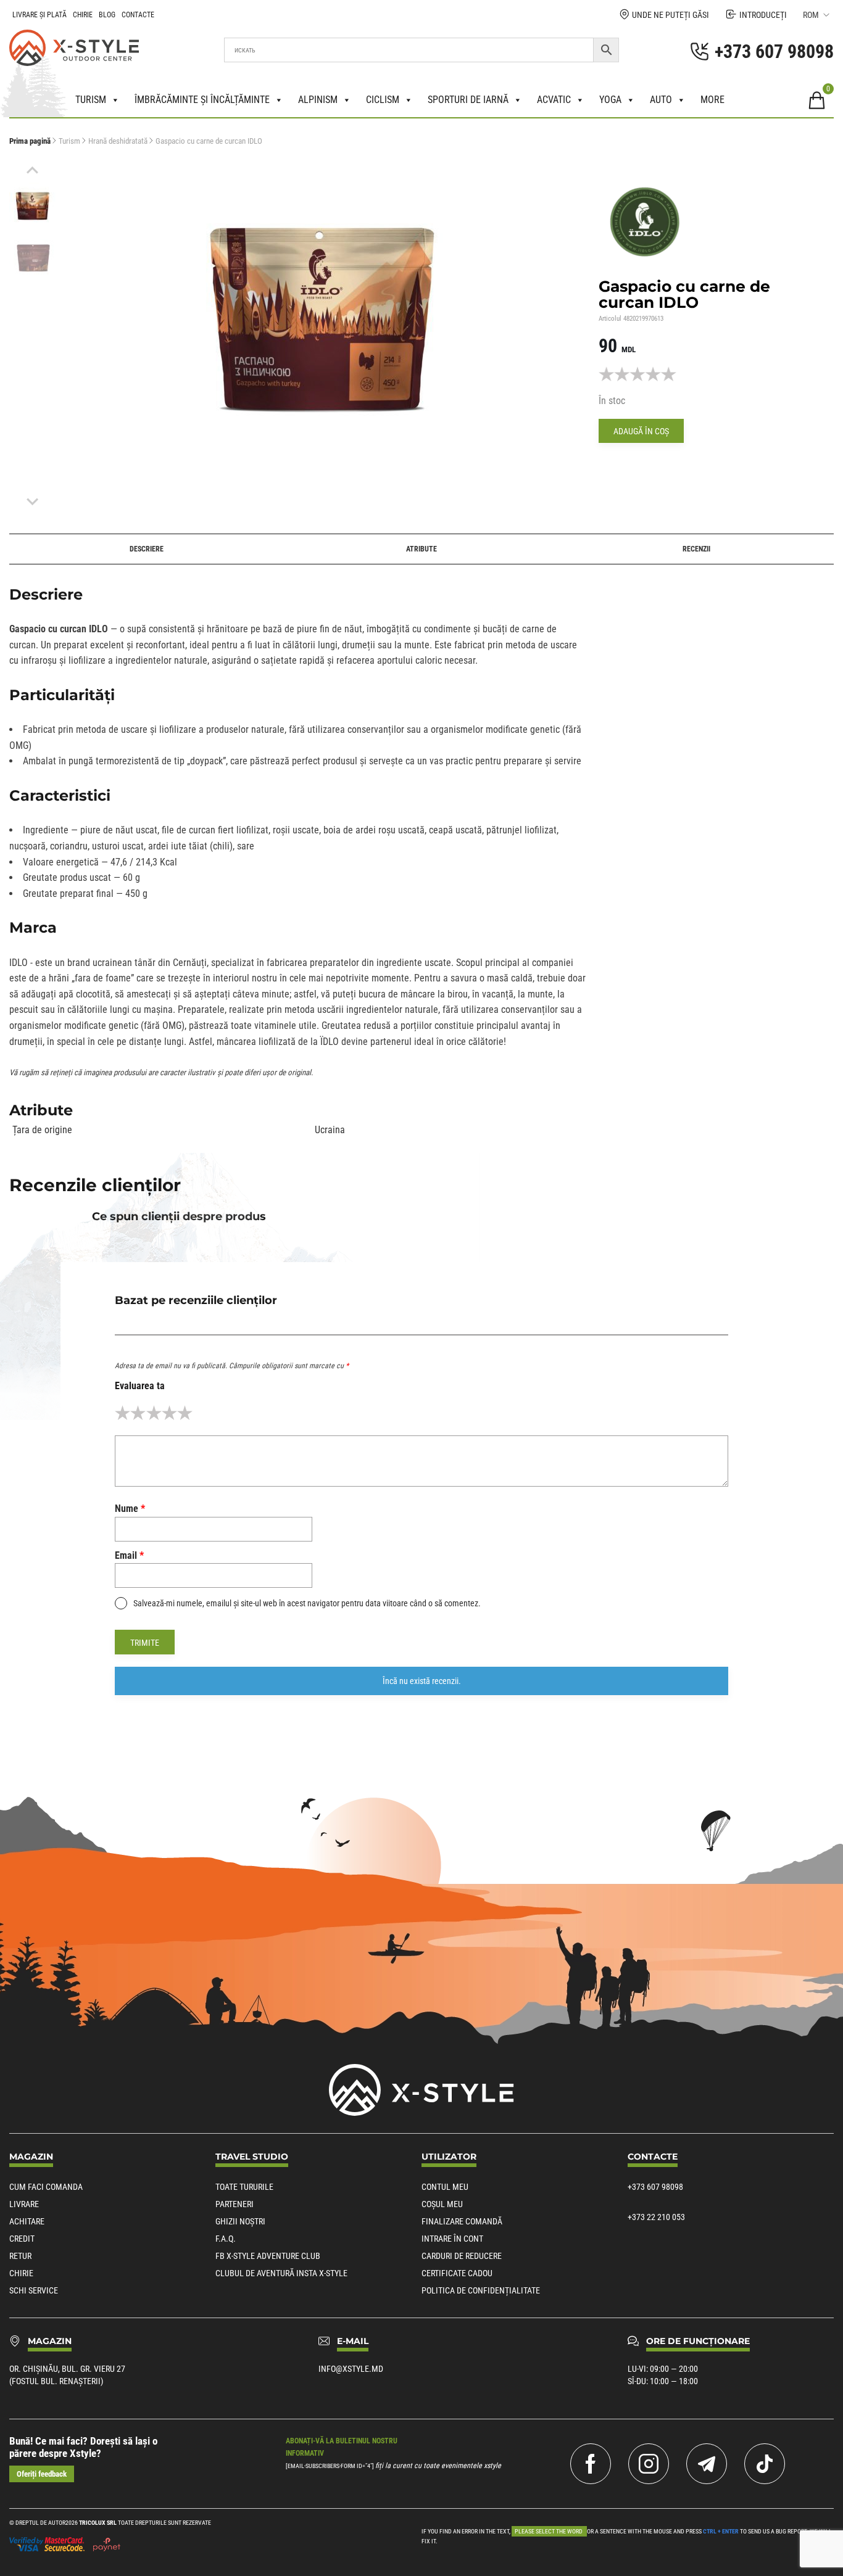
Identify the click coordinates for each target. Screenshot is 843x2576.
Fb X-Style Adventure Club (268, 2256)
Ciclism (383, 100)
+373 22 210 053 (656, 2217)
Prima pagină (30, 141)
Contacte (138, 15)
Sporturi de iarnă (468, 100)
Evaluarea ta (140, 1386)
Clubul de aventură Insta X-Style (281, 2273)
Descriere (147, 549)
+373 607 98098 (655, 2187)
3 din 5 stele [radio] (154, 1413)
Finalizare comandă (462, 2221)
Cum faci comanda (46, 2187)
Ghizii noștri (240, 2221)
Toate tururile (244, 2187)
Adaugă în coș (641, 431)
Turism (91, 100)
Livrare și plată (39, 15)
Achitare (27, 2221)
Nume (130, 1509)
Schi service (34, 2290)
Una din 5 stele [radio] (123, 1413)
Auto (661, 100)
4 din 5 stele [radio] (169, 1413)
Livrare (24, 2204)
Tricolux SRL (98, 2523)
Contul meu (445, 2187)
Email (129, 1555)
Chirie (83, 15)
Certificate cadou (457, 2273)
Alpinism (318, 100)
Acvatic (554, 100)
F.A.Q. (226, 2239)
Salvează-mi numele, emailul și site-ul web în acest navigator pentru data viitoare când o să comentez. (307, 1603)
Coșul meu (442, 2204)
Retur (20, 2256)
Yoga (610, 100)
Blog (107, 15)
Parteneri (235, 2204)
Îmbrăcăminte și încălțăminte (202, 100)
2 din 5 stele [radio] (138, 1413)
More (712, 100)
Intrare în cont (452, 2239)
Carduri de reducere (462, 2256)
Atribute (421, 549)
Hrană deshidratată (118, 141)
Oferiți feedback (42, 2474)
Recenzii (696, 549)
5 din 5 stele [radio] (185, 1413)
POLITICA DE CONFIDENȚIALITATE (481, 2290)
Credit (22, 2239)
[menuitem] (32, 206)
